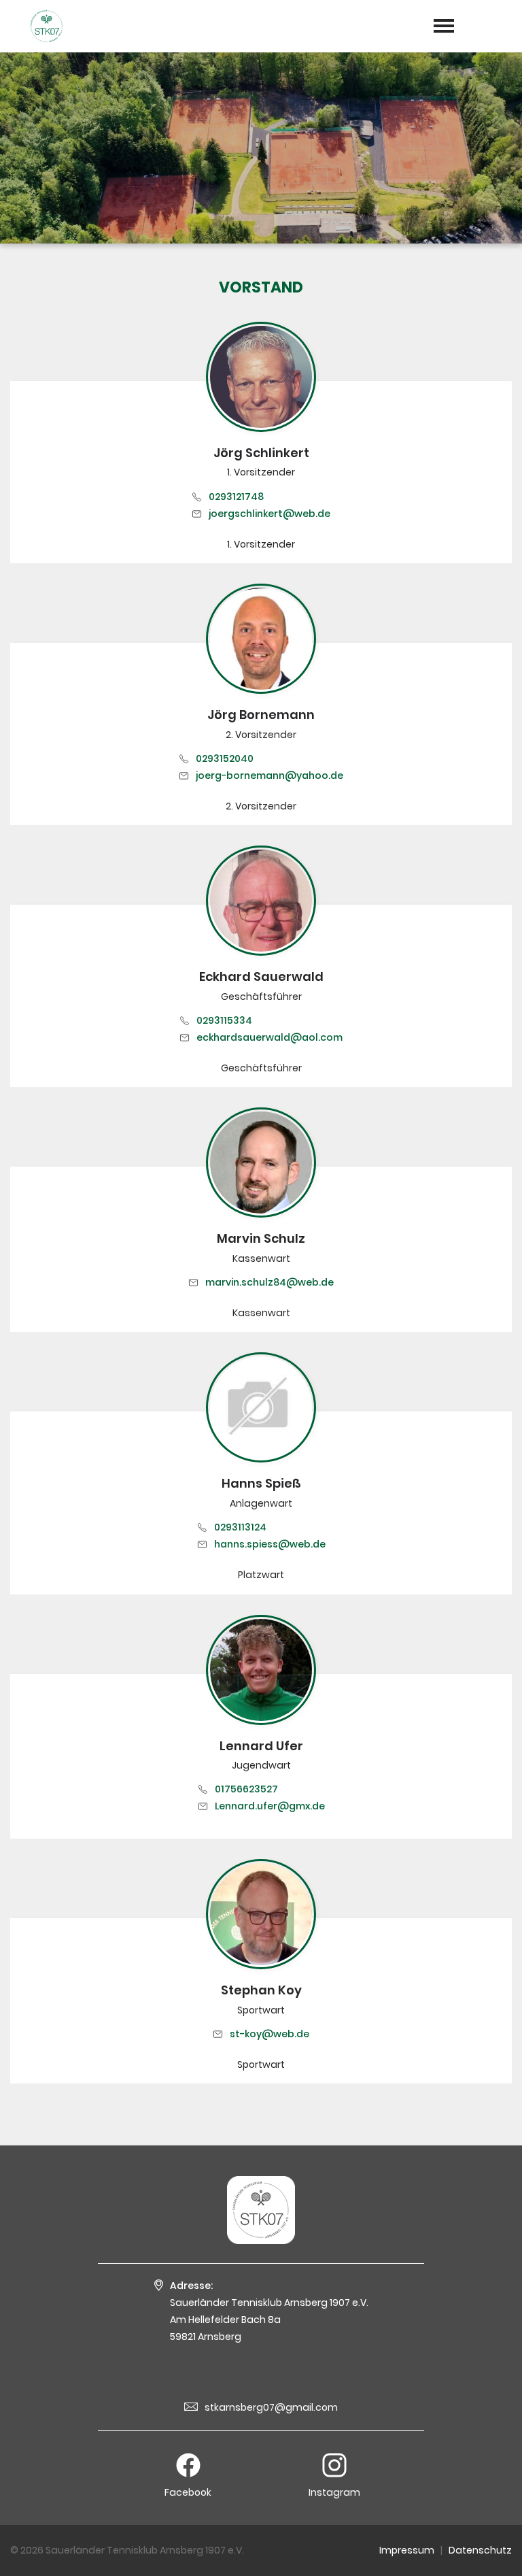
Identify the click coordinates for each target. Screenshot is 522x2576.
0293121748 (236, 497)
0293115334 (224, 1020)
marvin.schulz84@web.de (269, 1282)
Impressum (407, 2550)
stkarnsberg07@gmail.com (271, 2407)
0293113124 (240, 1527)
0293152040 (225, 758)
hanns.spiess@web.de (270, 1544)
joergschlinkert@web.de (269, 514)
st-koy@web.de (269, 2034)
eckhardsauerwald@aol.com (269, 1037)
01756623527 (246, 1789)
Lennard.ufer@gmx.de (270, 1806)
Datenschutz (480, 2550)
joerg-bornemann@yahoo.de (269, 775)
